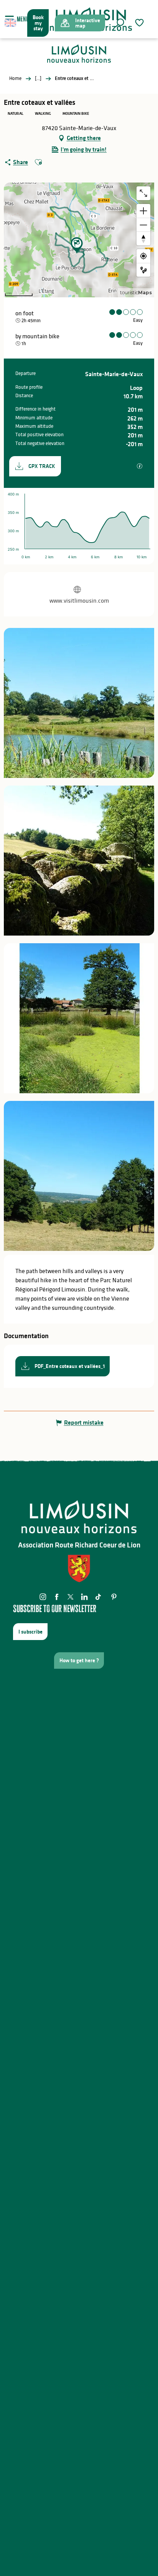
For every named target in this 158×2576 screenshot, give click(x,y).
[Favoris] (140, 23)
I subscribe (30, 1632)
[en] (11, 23)
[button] (120, 23)
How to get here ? (79, 1660)
